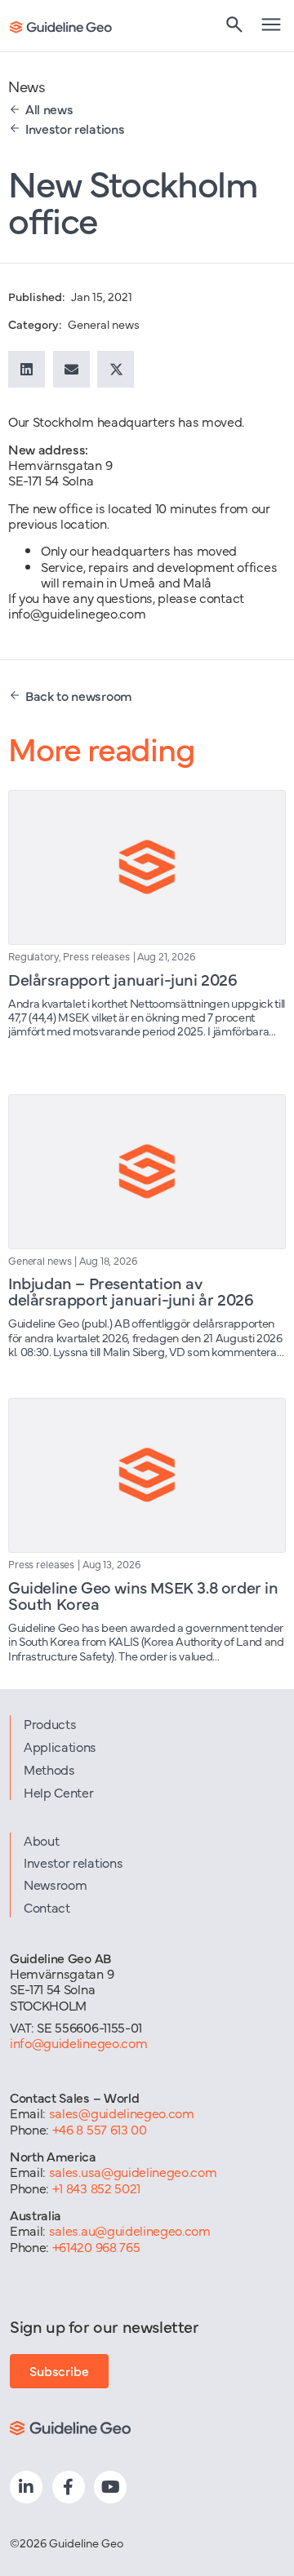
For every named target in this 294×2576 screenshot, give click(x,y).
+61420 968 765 (96, 2246)
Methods (49, 1769)
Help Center (58, 1792)
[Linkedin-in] (26, 2487)
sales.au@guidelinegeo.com (130, 2230)
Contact (47, 1907)
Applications (60, 1746)
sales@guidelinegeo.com (122, 2113)
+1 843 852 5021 (96, 2188)
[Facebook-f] (69, 2487)
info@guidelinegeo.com (78, 2042)
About (41, 1840)
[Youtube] (110, 2487)
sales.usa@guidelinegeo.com (133, 2171)
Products (50, 1723)
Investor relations (73, 1862)
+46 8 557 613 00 (100, 2129)
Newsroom (55, 1884)
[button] (27, 369)
